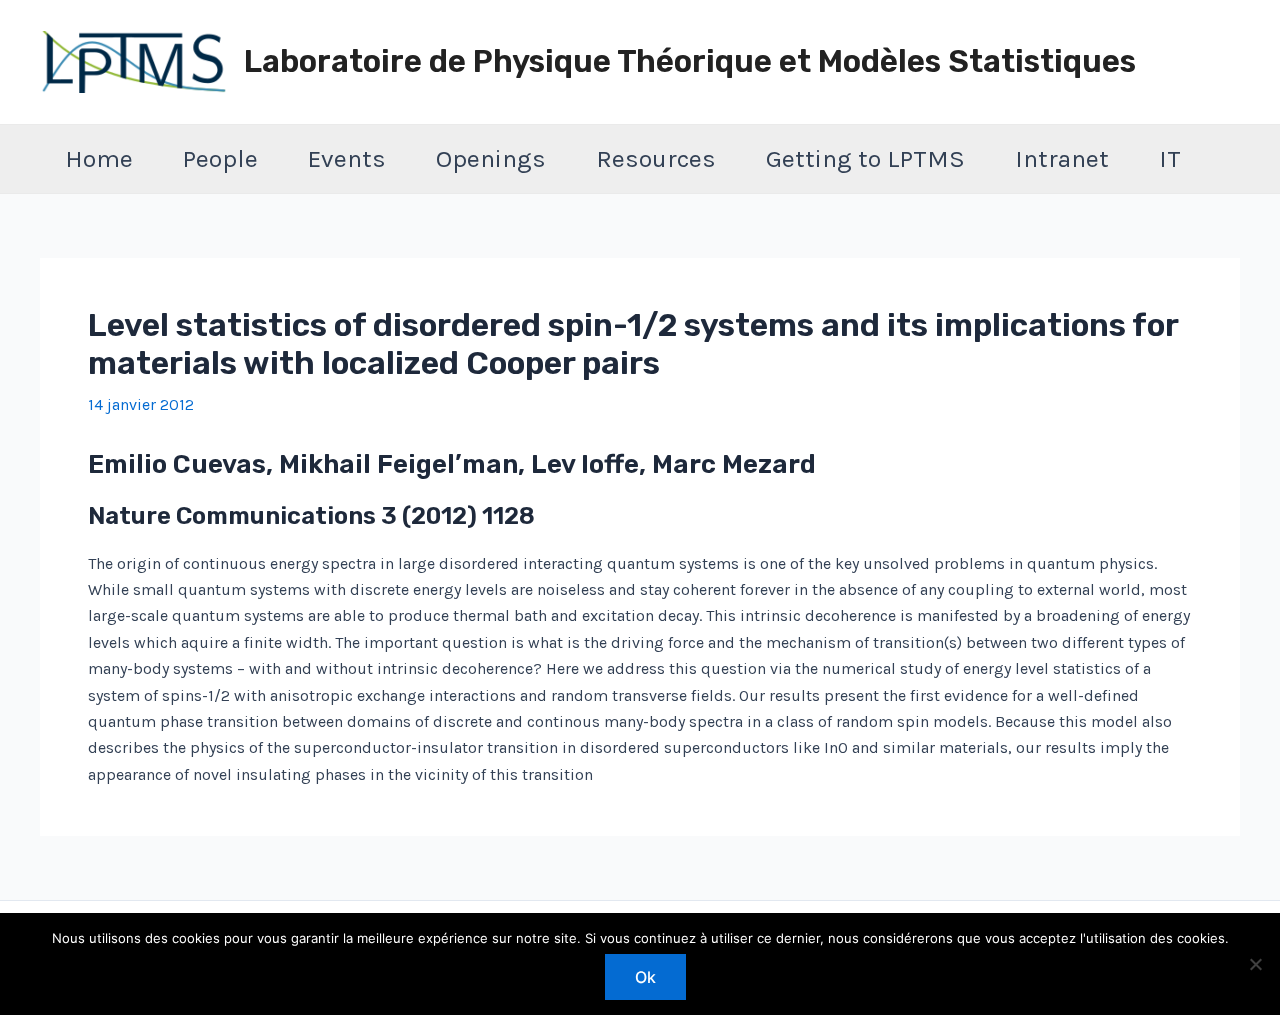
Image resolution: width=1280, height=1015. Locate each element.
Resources (656, 158)
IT (1170, 158)
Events (347, 158)
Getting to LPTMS (865, 158)
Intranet (1062, 158)
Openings (491, 158)
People (220, 158)
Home (99, 158)
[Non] (1255, 964)
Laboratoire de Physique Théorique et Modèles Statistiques (690, 61)
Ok (645, 977)
